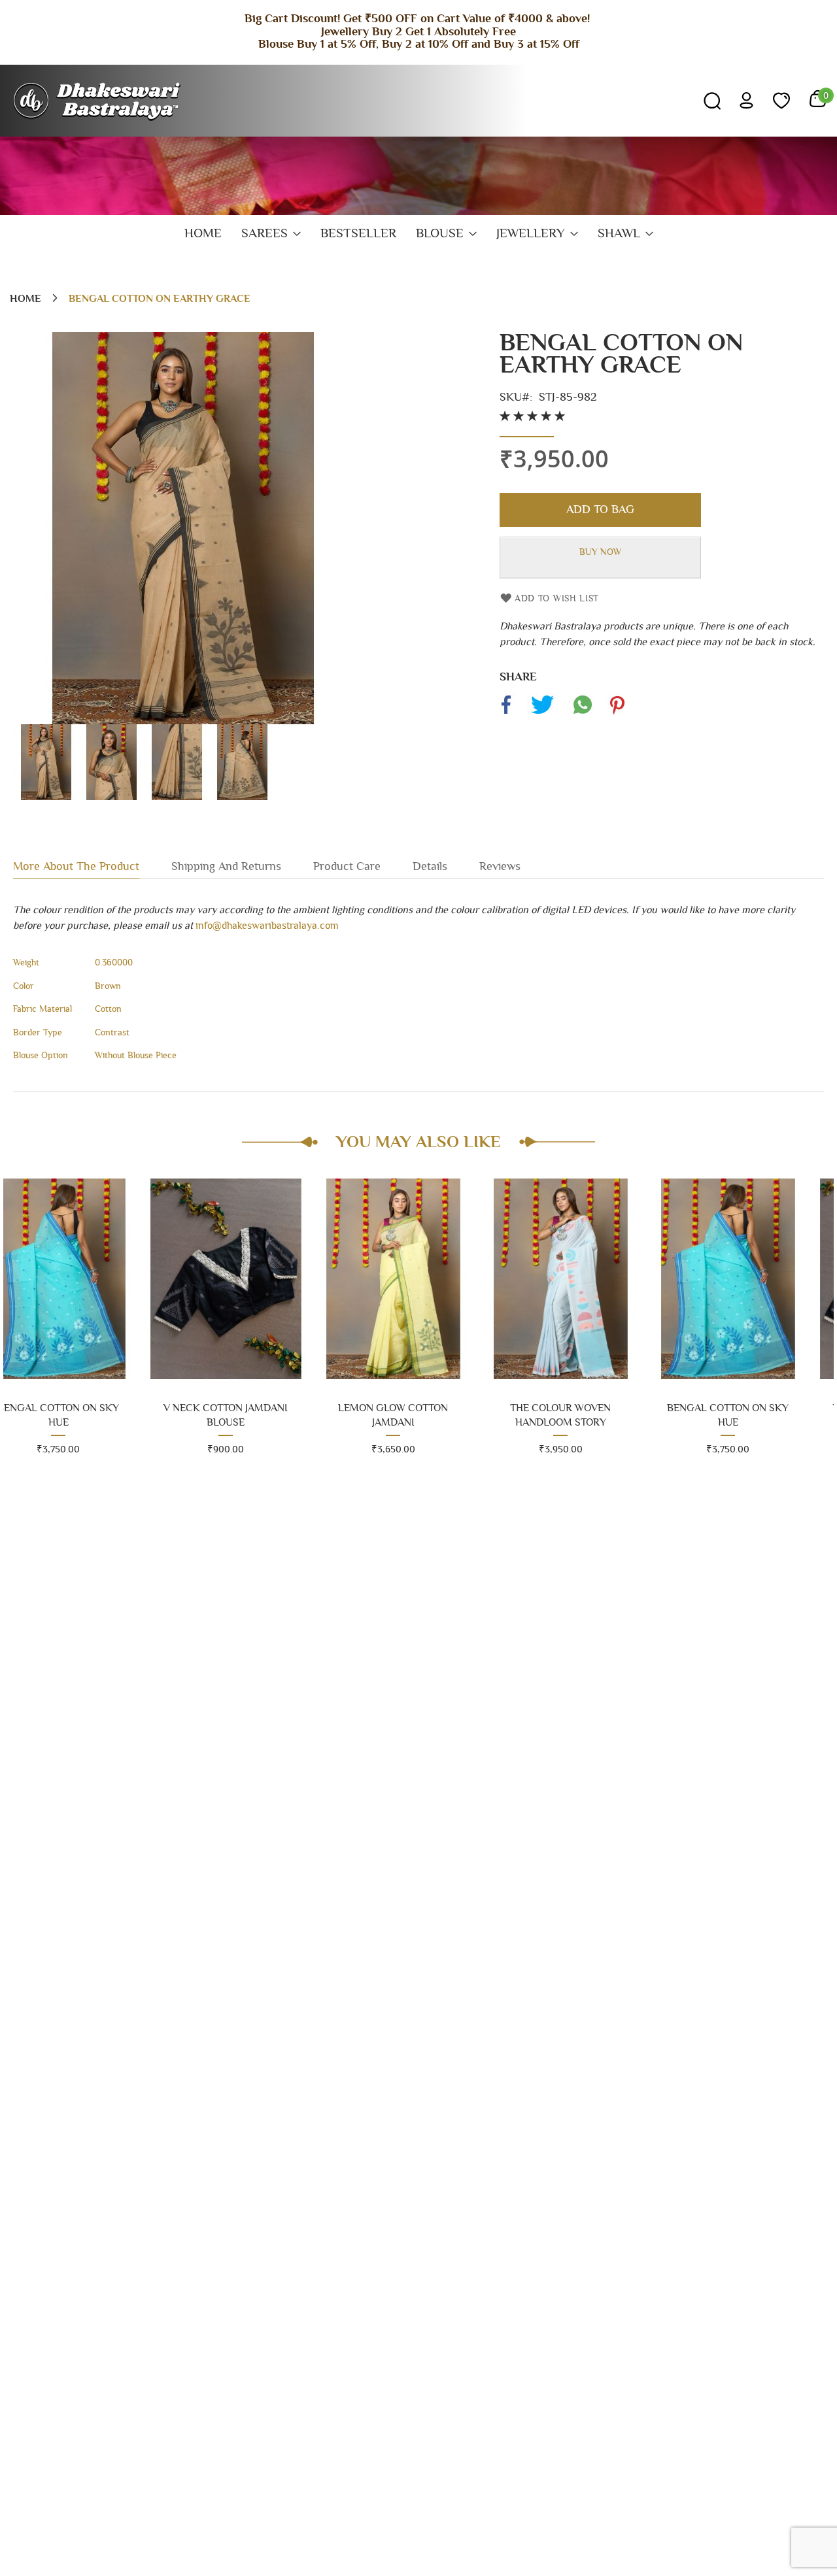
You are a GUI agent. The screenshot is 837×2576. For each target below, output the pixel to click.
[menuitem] (203, 234)
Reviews (500, 867)
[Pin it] (617, 714)
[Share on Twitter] (542, 714)
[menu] (418, 234)
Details (430, 867)
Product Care (347, 867)
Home (26, 299)
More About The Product (76, 867)
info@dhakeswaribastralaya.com (267, 926)
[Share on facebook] (507, 714)
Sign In (746, 100)
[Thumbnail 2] (111, 797)
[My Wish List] (781, 101)
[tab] (93, 866)
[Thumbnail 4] (242, 797)
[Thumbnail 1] (46, 797)
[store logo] (98, 101)
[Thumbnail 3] (177, 797)
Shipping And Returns (226, 867)
